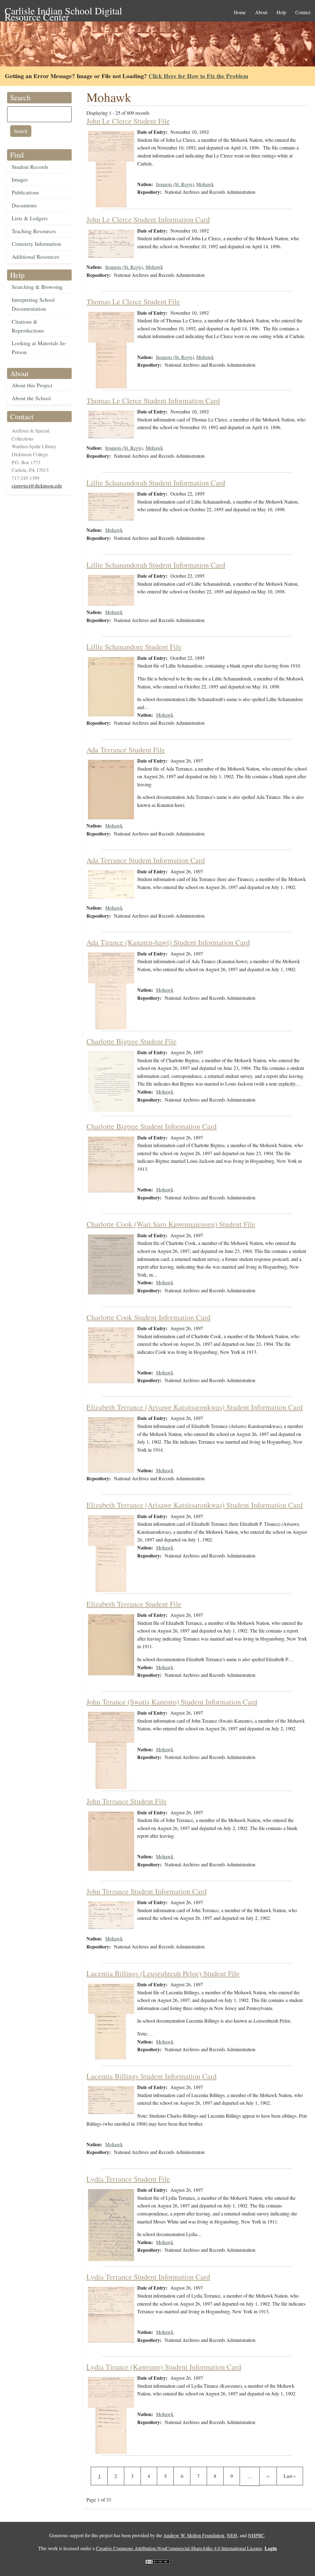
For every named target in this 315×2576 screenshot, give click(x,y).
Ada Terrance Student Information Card (146, 860)
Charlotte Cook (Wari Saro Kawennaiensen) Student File (171, 1224)
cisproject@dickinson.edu (37, 486)
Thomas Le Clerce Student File (133, 301)
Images (20, 179)
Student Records (30, 167)
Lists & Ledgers (30, 218)
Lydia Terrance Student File (128, 2179)
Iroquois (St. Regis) (175, 184)
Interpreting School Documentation (33, 304)
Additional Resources (36, 257)
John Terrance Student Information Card (147, 1891)
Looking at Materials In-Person (39, 347)
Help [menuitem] (281, 12)
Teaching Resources (34, 231)
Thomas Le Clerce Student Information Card (153, 401)
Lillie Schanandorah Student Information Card (156, 483)
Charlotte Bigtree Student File (132, 1041)
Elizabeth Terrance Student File (134, 1604)
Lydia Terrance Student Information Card (148, 2277)
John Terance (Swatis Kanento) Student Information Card (172, 1702)
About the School (31, 398)
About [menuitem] (261, 12)
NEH (232, 2535)
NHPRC (256, 2535)
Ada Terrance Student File (126, 750)
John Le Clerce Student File (128, 121)
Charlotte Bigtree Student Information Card (152, 1126)
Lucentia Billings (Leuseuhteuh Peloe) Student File (163, 1973)
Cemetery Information (36, 244)
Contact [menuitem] (303, 12)
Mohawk (205, 184)
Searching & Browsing (37, 287)
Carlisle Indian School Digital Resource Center (63, 11)
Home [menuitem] (240, 12)
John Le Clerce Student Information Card (148, 219)
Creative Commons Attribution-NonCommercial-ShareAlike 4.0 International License (179, 2548)
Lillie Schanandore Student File (134, 647)
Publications (25, 192)
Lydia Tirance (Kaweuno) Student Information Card (164, 2367)
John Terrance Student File (127, 1801)
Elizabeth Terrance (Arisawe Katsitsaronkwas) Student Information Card (195, 1407)
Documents (24, 205)
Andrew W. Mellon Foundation (194, 2535)
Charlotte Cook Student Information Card (148, 1317)
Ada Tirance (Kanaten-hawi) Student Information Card (168, 942)
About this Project (32, 385)
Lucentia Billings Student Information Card (152, 2076)
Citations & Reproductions (28, 326)
